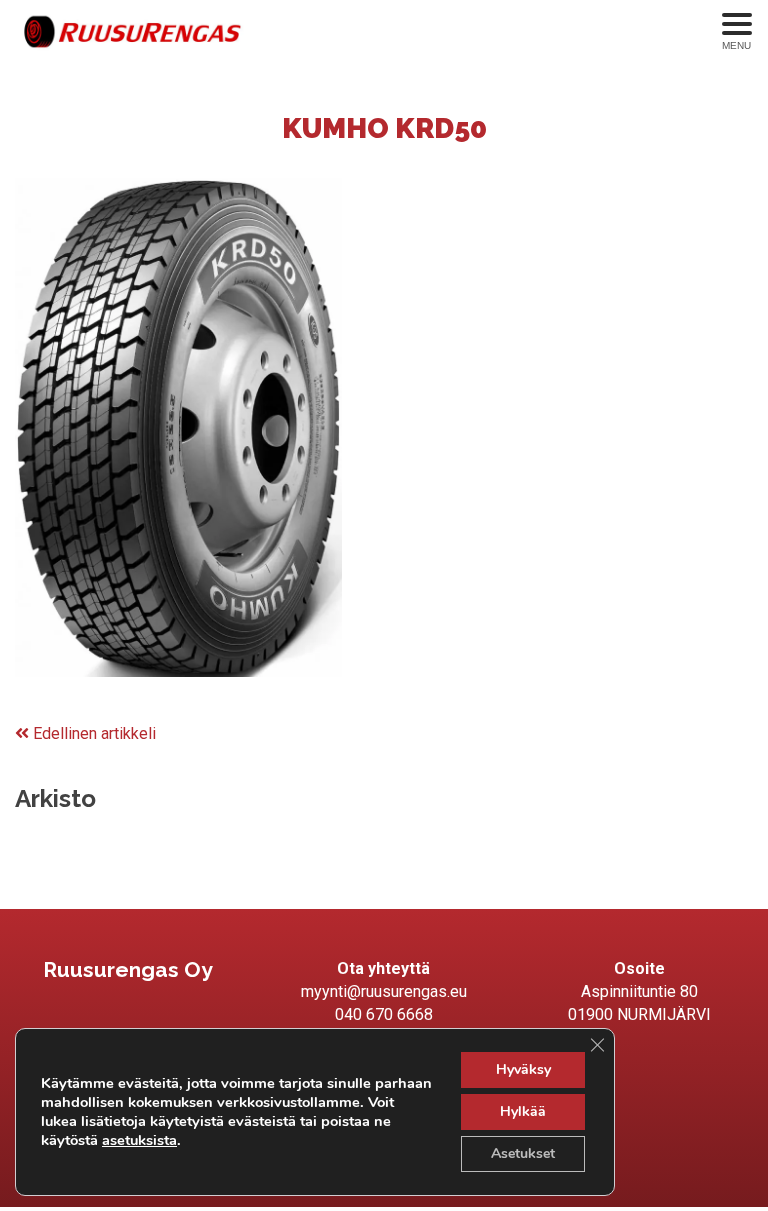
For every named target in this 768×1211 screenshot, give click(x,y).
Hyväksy (523, 1069)
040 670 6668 (384, 1014)
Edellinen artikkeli (92, 733)
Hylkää (523, 1111)
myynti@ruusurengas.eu (384, 991)
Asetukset (523, 1153)
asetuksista (139, 1140)
